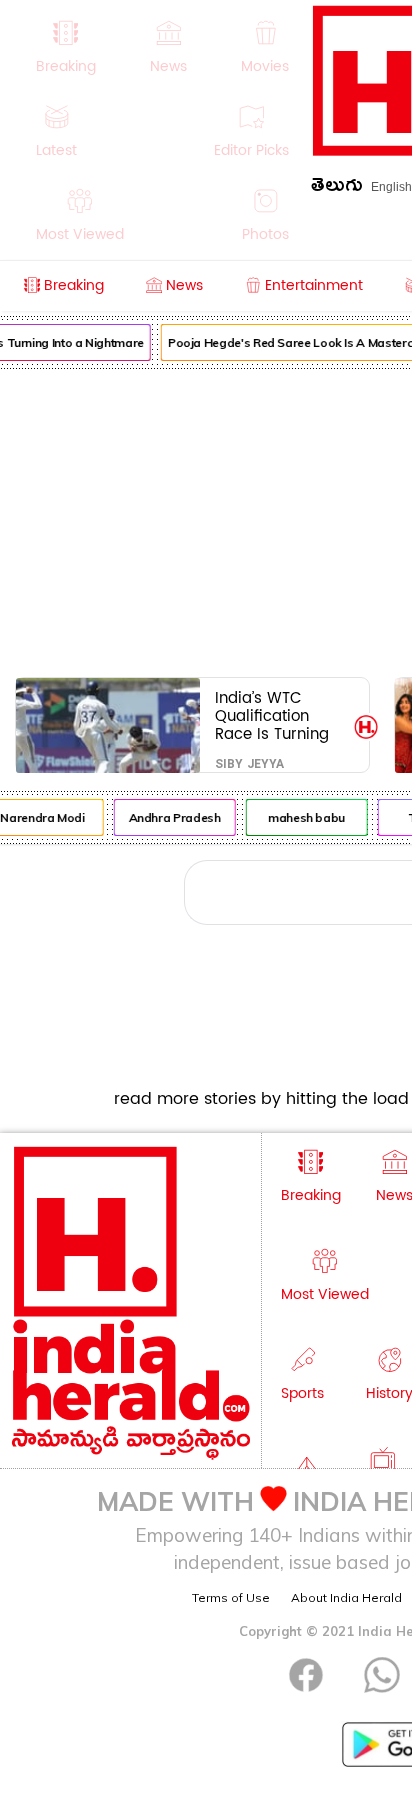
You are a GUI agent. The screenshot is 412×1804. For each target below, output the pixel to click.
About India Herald (346, 1597)
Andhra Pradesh (173, 817)
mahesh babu (304, 817)
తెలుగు (337, 188)
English (391, 187)
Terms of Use (231, 1597)
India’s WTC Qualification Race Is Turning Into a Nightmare (277, 715)
